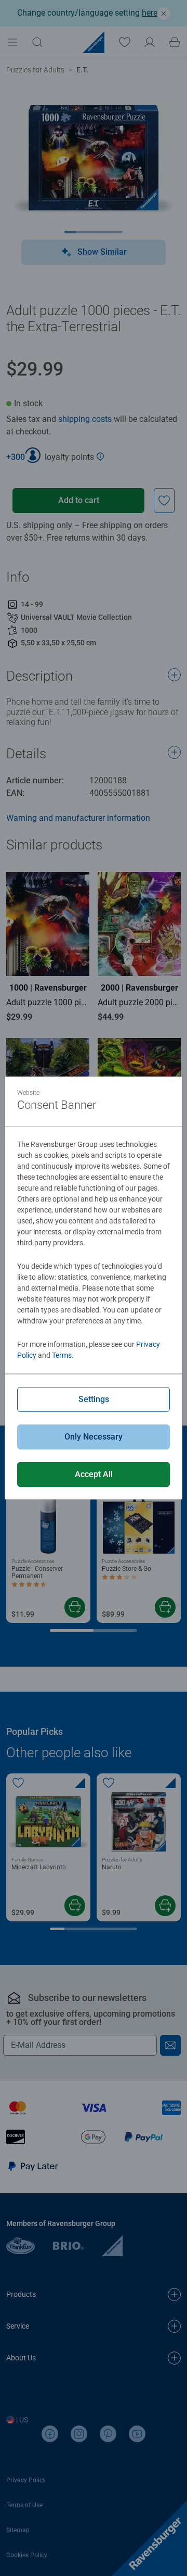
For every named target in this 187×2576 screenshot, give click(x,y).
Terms (62, 1355)
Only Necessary (94, 1437)
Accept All (94, 1474)
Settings (94, 1399)
